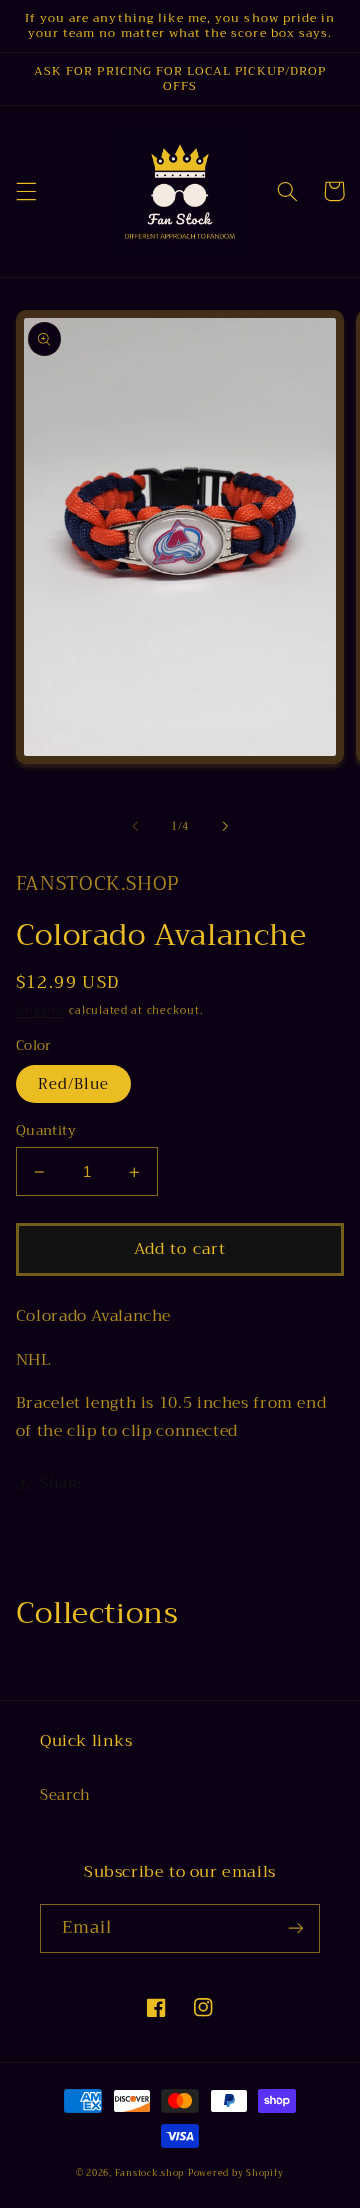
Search (65, 1795)
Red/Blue (73, 1084)
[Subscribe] (296, 1928)
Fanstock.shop (150, 2173)
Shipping (41, 1010)
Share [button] (61, 1483)
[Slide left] (135, 827)
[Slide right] (225, 827)
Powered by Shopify (236, 2173)
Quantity (46, 1131)
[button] (26, 191)
